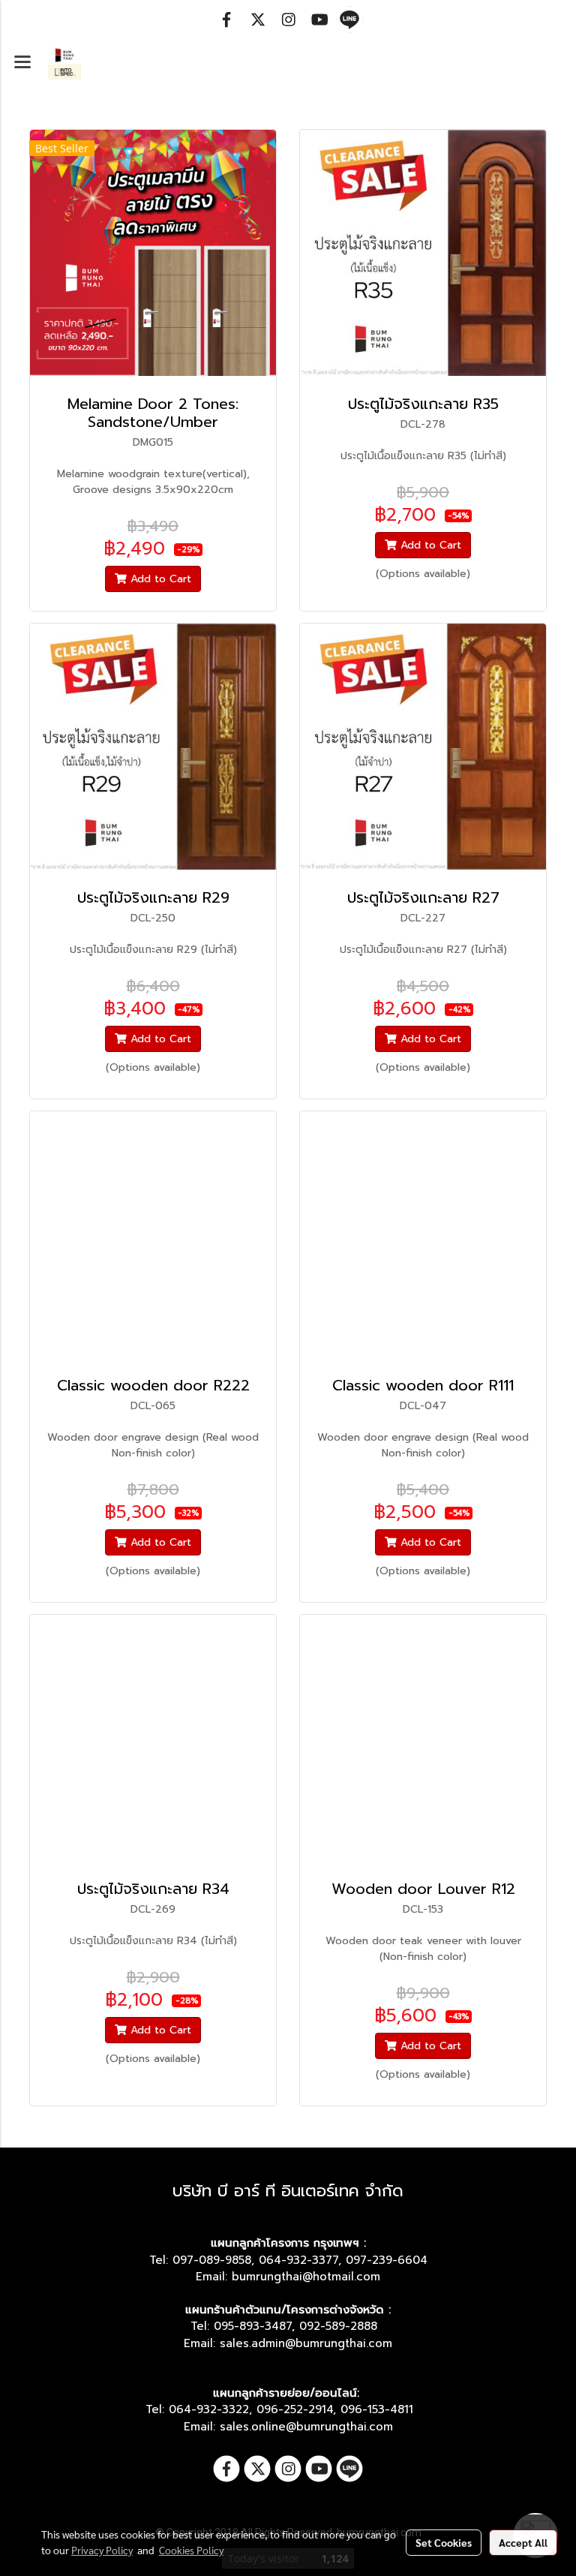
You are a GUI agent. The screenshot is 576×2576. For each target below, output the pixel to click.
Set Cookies (444, 2542)
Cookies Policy (191, 2550)
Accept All (523, 2542)
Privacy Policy (102, 2550)
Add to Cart (159, 579)
